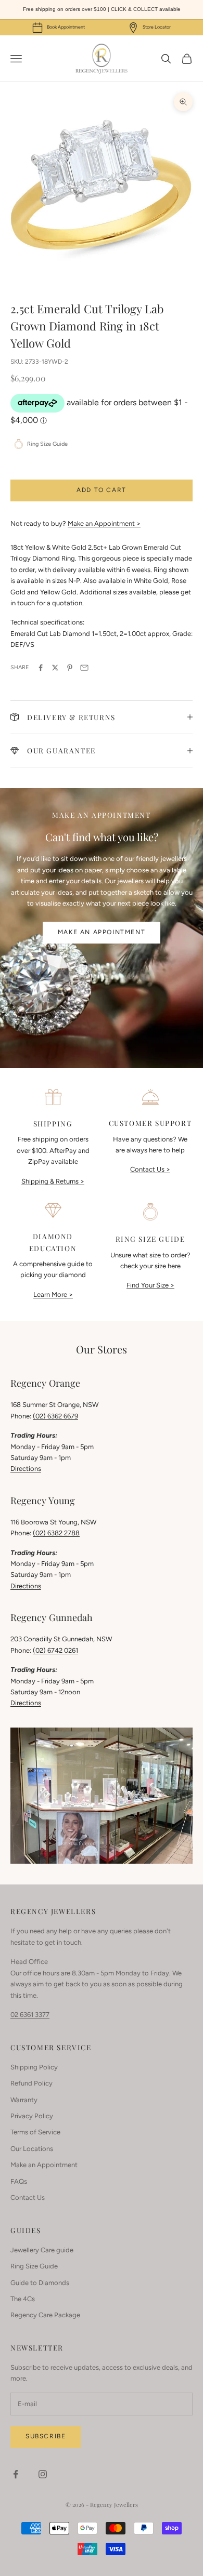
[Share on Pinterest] (70, 668)
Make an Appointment (102, 932)
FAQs (19, 2181)
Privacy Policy (32, 2116)
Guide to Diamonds (40, 2283)
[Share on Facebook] (41, 668)
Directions (26, 1469)
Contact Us (28, 2197)
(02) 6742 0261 (55, 1650)
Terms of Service (35, 2132)
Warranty (24, 2100)
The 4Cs (23, 2299)
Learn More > (53, 1294)
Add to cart (102, 490)
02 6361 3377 (30, 2015)
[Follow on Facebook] (16, 2474)
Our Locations (32, 2149)
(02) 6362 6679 (55, 1416)
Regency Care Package (45, 2315)
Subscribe (46, 2436)
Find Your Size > (150, 1285)
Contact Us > (150, 1169)
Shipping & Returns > (53, 1181)
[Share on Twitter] (55, 668)
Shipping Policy (34, 2067)
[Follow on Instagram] (43, 2474)
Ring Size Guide (34, 2266)
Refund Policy (31, 2083)
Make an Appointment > (104, 523)
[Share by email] (84, 668)
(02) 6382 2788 (56, 1533)
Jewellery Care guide (42, 2250)
